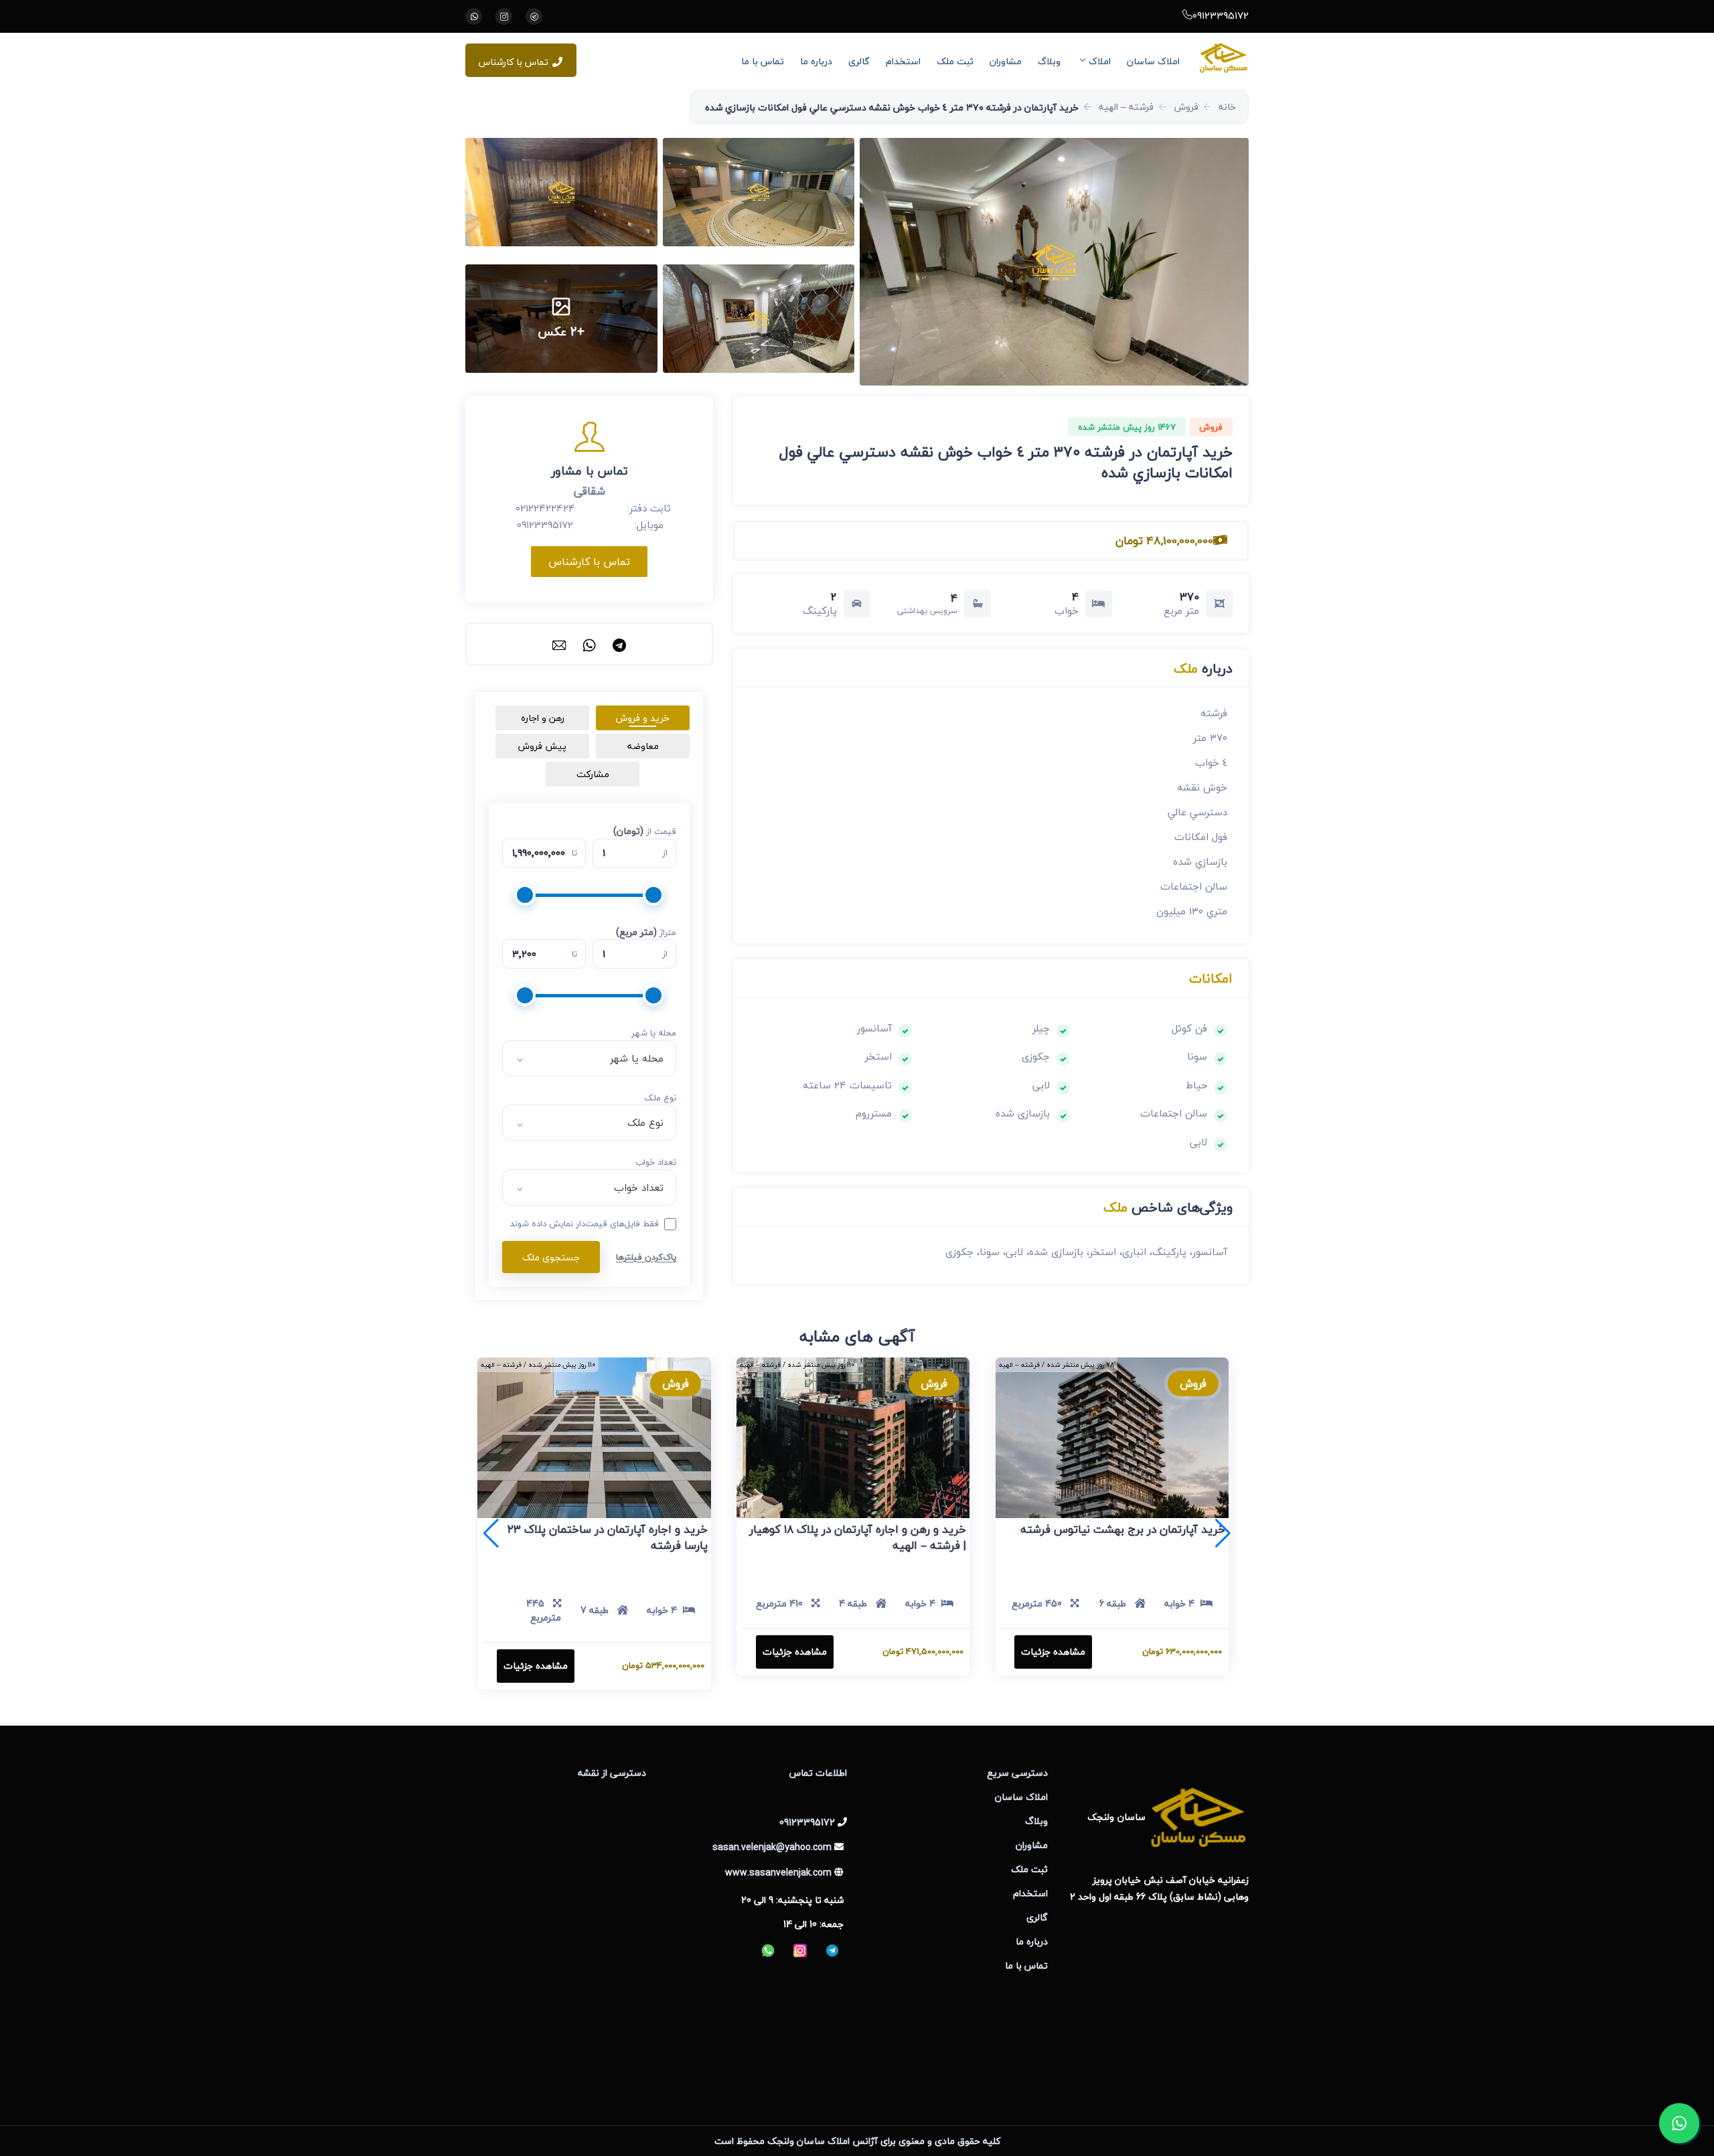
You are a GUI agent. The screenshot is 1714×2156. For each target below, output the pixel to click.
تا (574, 853)
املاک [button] (1100, 61)
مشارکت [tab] (593, 774)
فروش (1186, 107)
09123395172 (1221, 15)
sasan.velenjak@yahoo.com (772, 1847)
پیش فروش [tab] (542, 746)
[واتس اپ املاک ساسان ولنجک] (474, 16)
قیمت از (645, 831)
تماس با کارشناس (514, 62)
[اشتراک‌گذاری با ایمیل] (559, 644)
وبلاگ (1049, 61)
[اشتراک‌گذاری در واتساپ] (589, 644)
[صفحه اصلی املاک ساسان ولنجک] (1224, 58)
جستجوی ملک (551, 1257)
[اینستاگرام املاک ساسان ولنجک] (504, 16)
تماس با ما (763, 61)
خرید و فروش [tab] (643, 718)
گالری (859, 61)
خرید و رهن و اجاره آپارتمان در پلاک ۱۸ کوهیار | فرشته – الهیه (858, 1537)
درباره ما (816, 61)
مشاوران (1006, 61)
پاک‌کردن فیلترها (646, 1257)
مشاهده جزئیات (1053, 1652)
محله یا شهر (654, 1033)
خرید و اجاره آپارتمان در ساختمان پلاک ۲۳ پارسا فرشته (608, 1537)
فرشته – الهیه (1126, 107)
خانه (1227, 107)
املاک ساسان (1153, 61)
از (665, 853)
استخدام (903, 61)
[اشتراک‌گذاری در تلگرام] (619, 644)
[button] (1054, 262)
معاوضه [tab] (643, 746)
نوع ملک (660, 1098)
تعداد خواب (656, 1163)
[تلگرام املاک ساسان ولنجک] (534, 16)
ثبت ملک (955, 61)
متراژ (646, 932)
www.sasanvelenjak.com (778, 1873)
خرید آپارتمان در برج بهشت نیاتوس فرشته (1123, 1529)
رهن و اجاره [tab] (543, 718)
